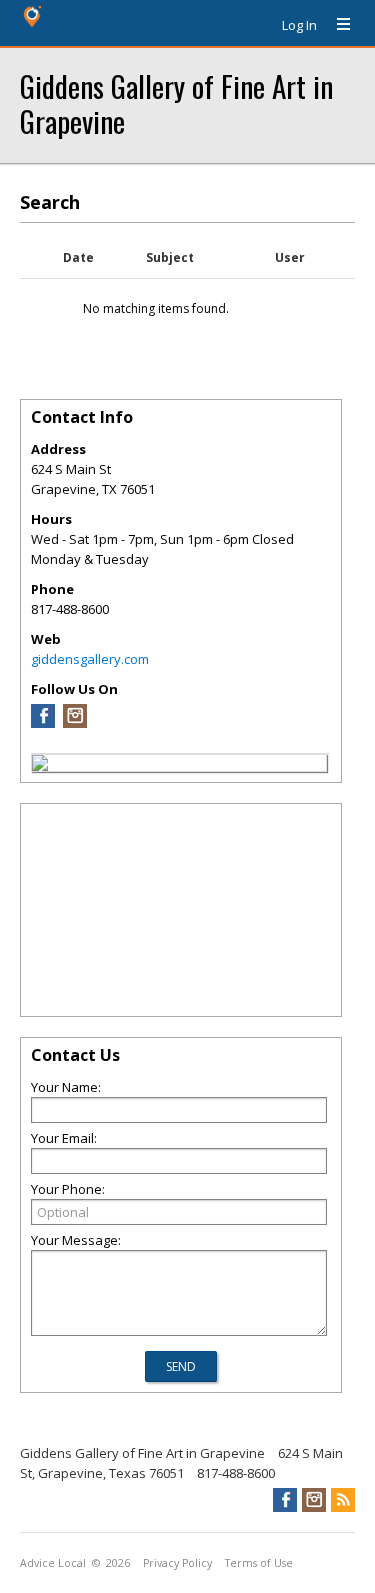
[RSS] (343, 1500)
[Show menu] (336, 25)
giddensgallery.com (90, 659)
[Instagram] (75, 723)
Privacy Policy (177, 1563)
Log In (299, 25)
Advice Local (53, 1563)
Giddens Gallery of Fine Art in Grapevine (176, 103)
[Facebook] (43, 723)
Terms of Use (259, 1563)
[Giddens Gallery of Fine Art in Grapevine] (40, 766)
